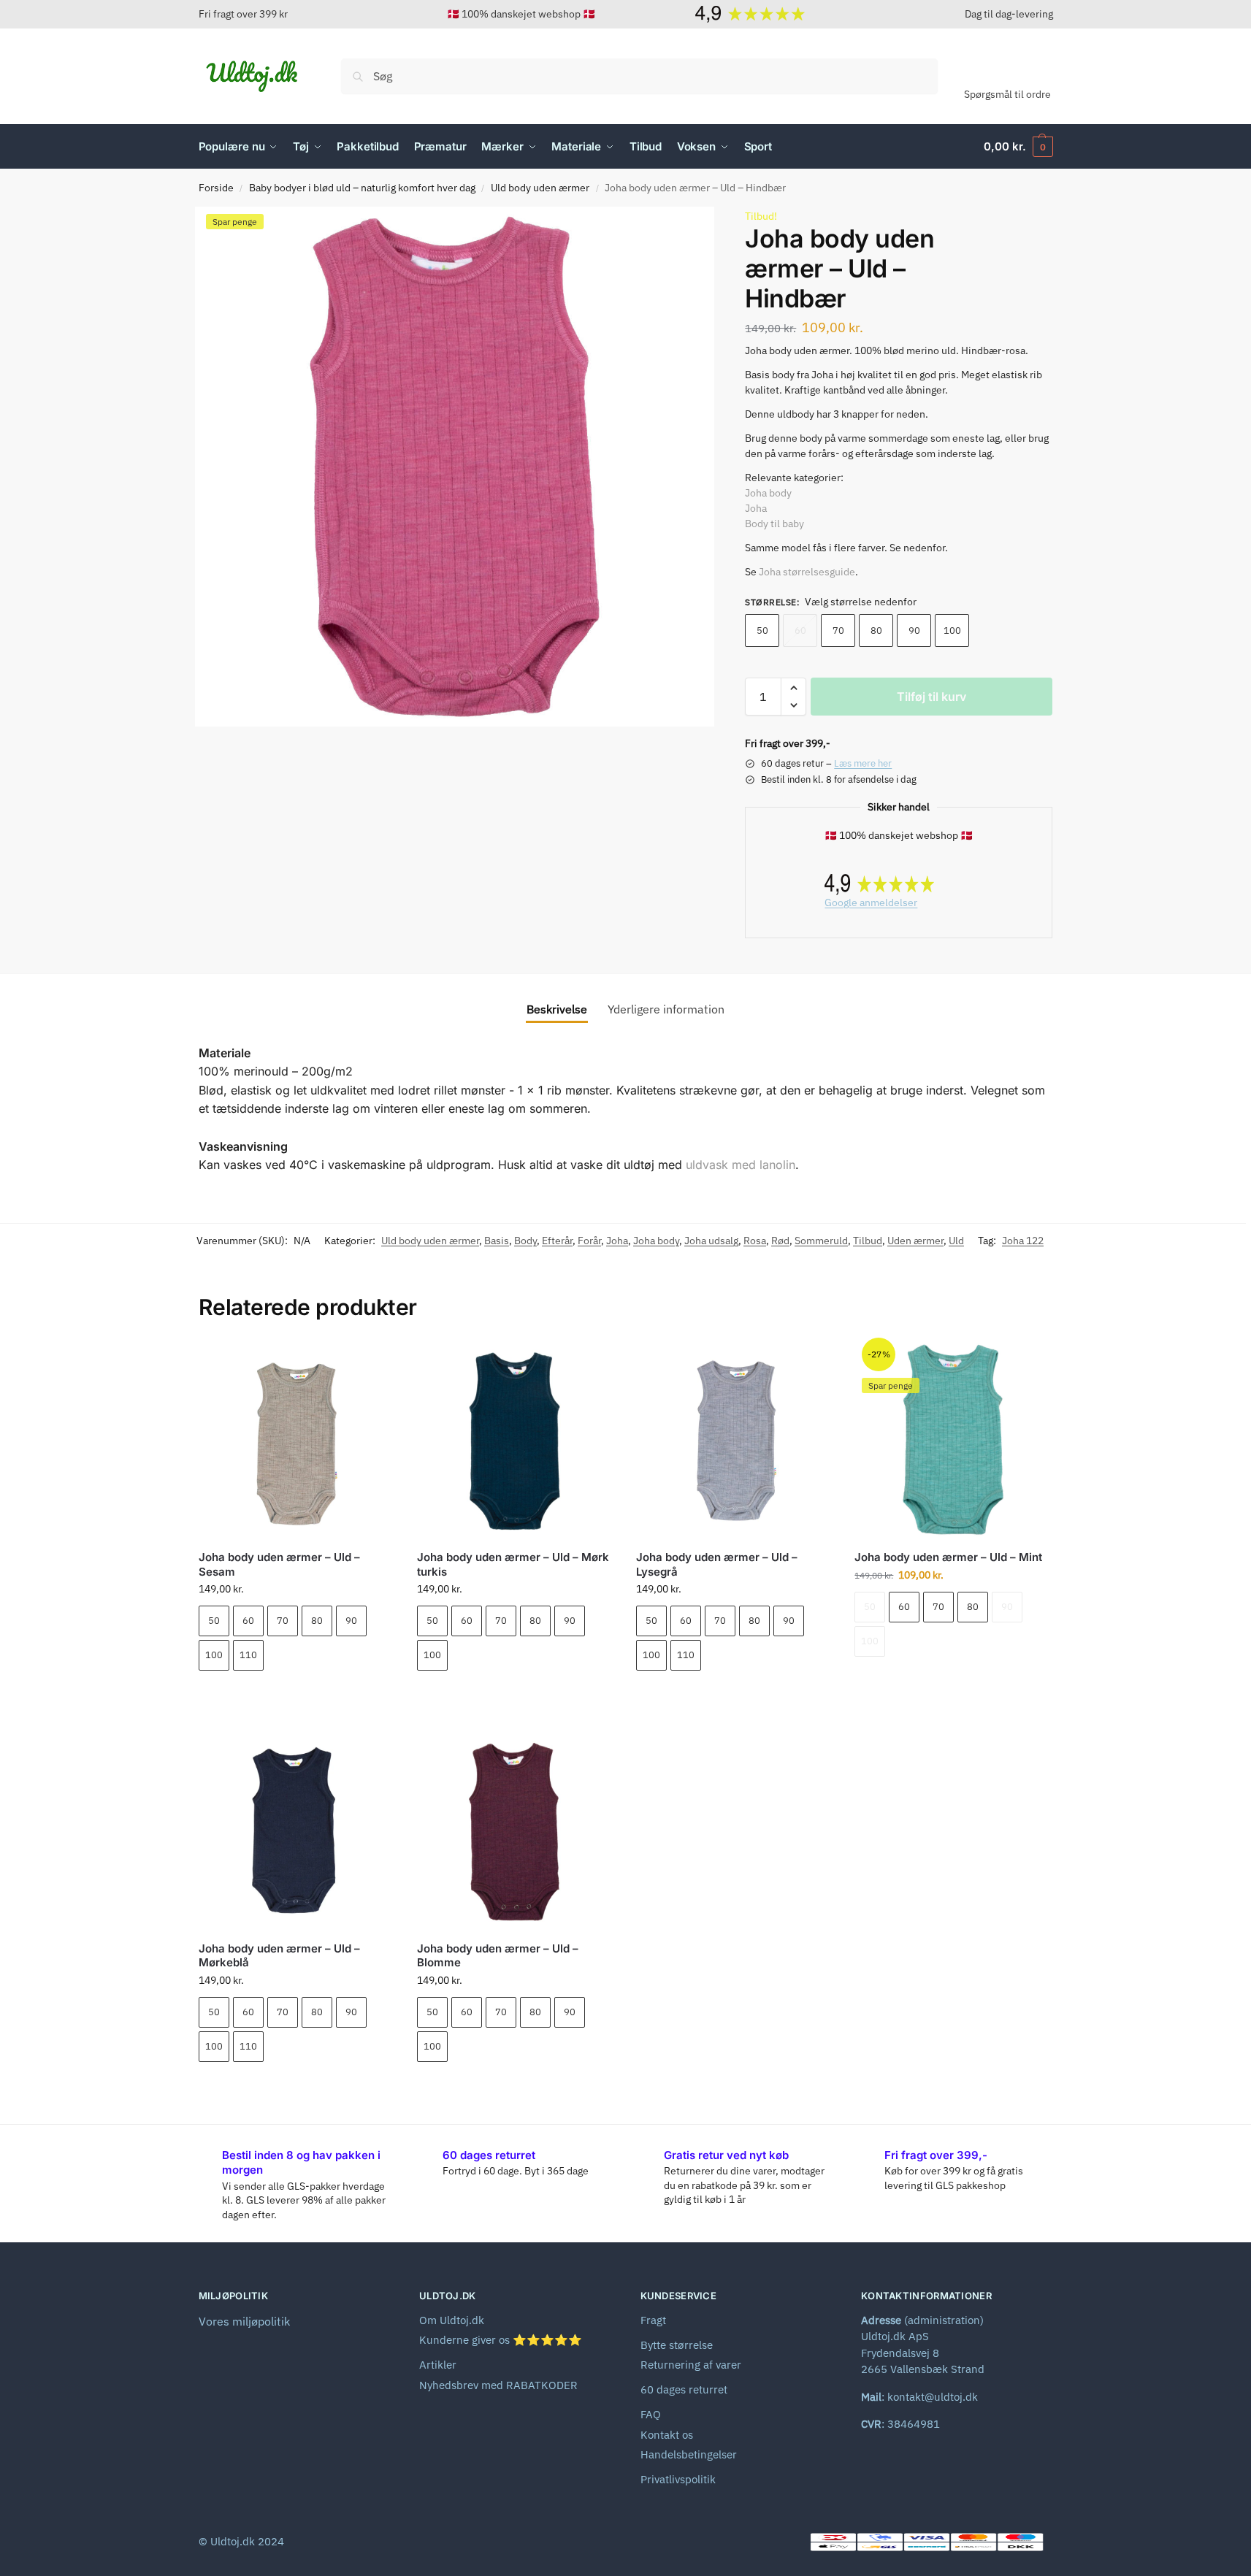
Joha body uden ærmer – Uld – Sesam (279, 1564)
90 (914, 630)
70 (838, 630)
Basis (497, 1241)
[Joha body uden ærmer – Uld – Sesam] (297, 1440)
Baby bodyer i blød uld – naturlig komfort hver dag (362, 188)
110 (248, 1655)
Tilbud (868, 1241)
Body (525, 1241)
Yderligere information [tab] (666, 1009)
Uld (956, 1241)
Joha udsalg (711, 1241)
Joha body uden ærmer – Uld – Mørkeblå (279, 1956)
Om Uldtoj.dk (452, 2320)
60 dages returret (684, 2389)
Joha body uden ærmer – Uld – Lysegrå (717, 1564)
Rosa (755, 1241)
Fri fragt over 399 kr (243, 14)
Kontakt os (667, 2435)
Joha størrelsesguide (807, 572)
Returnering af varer (691, 2365)
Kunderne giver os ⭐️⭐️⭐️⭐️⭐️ (501, 2340)
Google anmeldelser (871, 902)
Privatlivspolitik (678, 2479)
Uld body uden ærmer (540, 188)
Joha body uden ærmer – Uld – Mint (948, 1557)
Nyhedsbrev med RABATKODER (498, 2385)
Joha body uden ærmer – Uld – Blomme (498, 1956)
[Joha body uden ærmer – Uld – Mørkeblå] (297, 1831)
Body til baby (774, 524)
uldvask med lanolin (741, 1165)
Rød (780, 1241)
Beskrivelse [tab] (557, 1009)
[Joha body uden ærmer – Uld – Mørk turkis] (516, 1440)
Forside (216, 188)
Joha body (768, 493)
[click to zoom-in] (455, 467)
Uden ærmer (915, 1241)
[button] (1018, 147)
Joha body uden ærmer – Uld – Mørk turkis (513, 1564)
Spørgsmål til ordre (1007, 94)
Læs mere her (863, 763)
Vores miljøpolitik (244, 2321)
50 (762, 630)
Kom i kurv (297, 1696)
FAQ (651, 2414)
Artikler (438, 2365)
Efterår (557, 1241)
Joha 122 (1023, 1241)
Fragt (653, 2320)
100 (952, 630)
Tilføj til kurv (931, 697)
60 (800, 630)
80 (876, 630)
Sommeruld (821, 1241)
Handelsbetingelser (689, 2454)
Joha (756, 508)
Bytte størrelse (677, 2345)
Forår (589, 1241)
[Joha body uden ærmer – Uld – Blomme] (516, 1831)
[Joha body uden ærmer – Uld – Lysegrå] (735, 1440)
